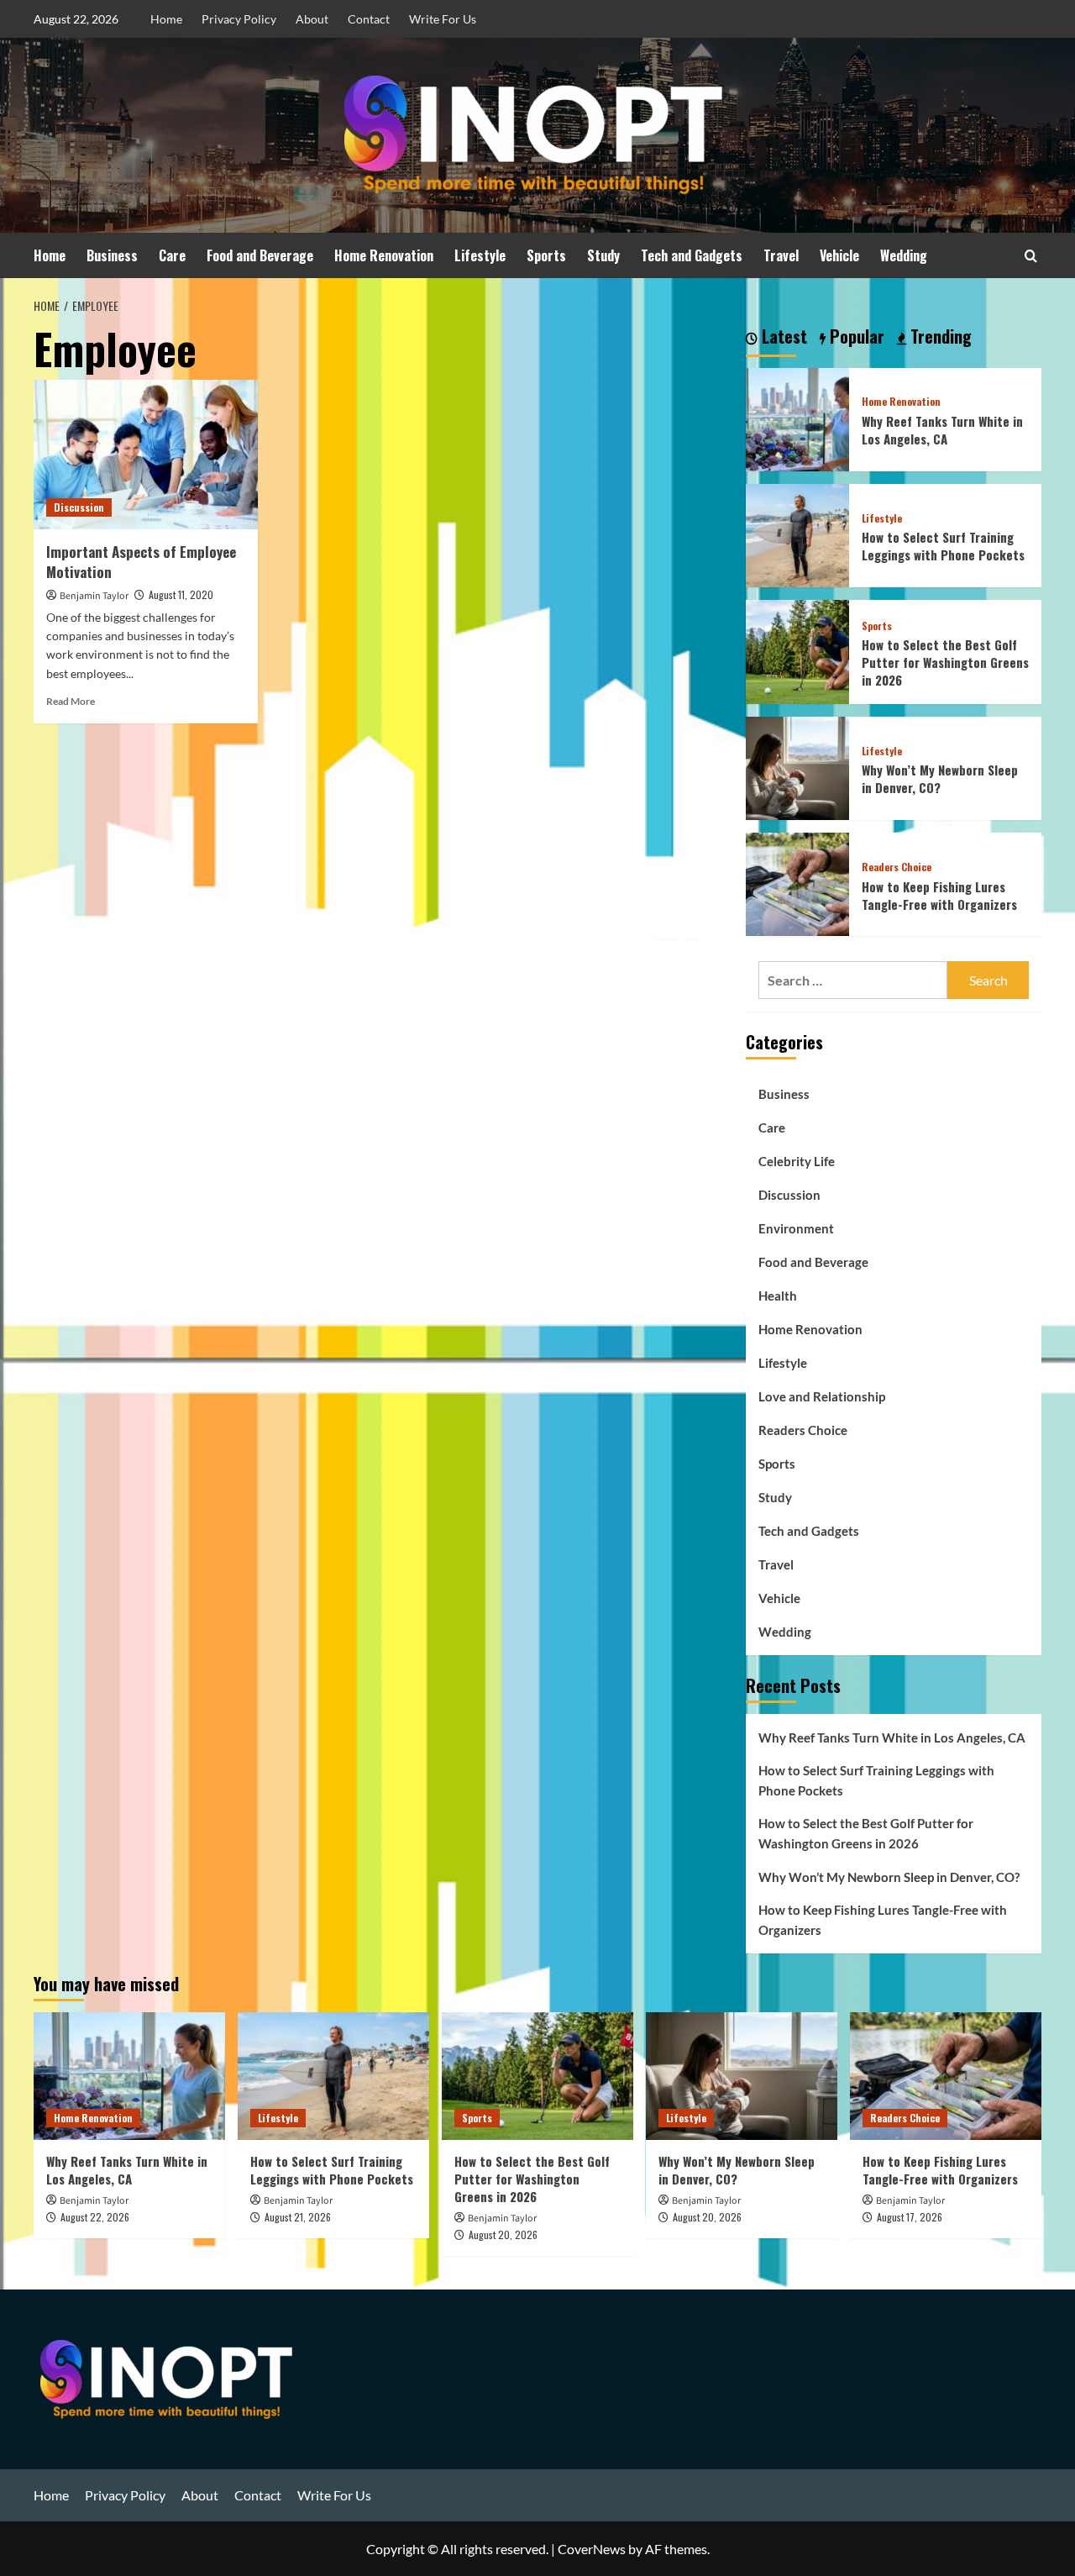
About (312, 19)
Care (172, 255)
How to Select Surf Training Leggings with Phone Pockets (943, 546)
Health (778, 1296)
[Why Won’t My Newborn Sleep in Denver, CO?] (797, 766)
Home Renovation (384, 255)
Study (603, 255)
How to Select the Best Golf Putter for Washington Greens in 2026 (945, 662)
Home (166, 19)
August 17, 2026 (910, 2217)
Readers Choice (897, 867)
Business (112, 255)
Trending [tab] (939, 337)
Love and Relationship (822, 1396)
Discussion (79, 507)
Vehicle (839, 255)
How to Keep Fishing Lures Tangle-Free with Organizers (939, 895)
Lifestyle (480, 255)
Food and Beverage (260, 255)
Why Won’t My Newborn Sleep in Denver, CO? (940, 778)
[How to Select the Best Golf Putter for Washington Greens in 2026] (797, 650)
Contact (369, 19)
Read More (71, 701)
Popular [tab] (855, 337)
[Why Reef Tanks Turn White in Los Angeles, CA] (797, 417)
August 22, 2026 (95, 2217)
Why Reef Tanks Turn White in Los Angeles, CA (942, 430)
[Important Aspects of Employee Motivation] (146, 455)
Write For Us (443, 19)
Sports (546, 255)
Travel (781, 255)
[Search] (1031, 256)
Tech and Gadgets (692, 255)
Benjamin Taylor (94, 596)
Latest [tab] (782, 337)
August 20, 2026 (503, 2234)
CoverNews (592, 2549)
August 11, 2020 (181, 594)
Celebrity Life (797, 1161)
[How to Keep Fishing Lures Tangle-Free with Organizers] (797, 883)
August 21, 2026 (298, 2217)
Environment (796, 1228)
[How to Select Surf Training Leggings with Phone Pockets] (797, 534)
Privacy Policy (239, 19)
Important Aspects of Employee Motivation (141, 562)
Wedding (904, 255)
